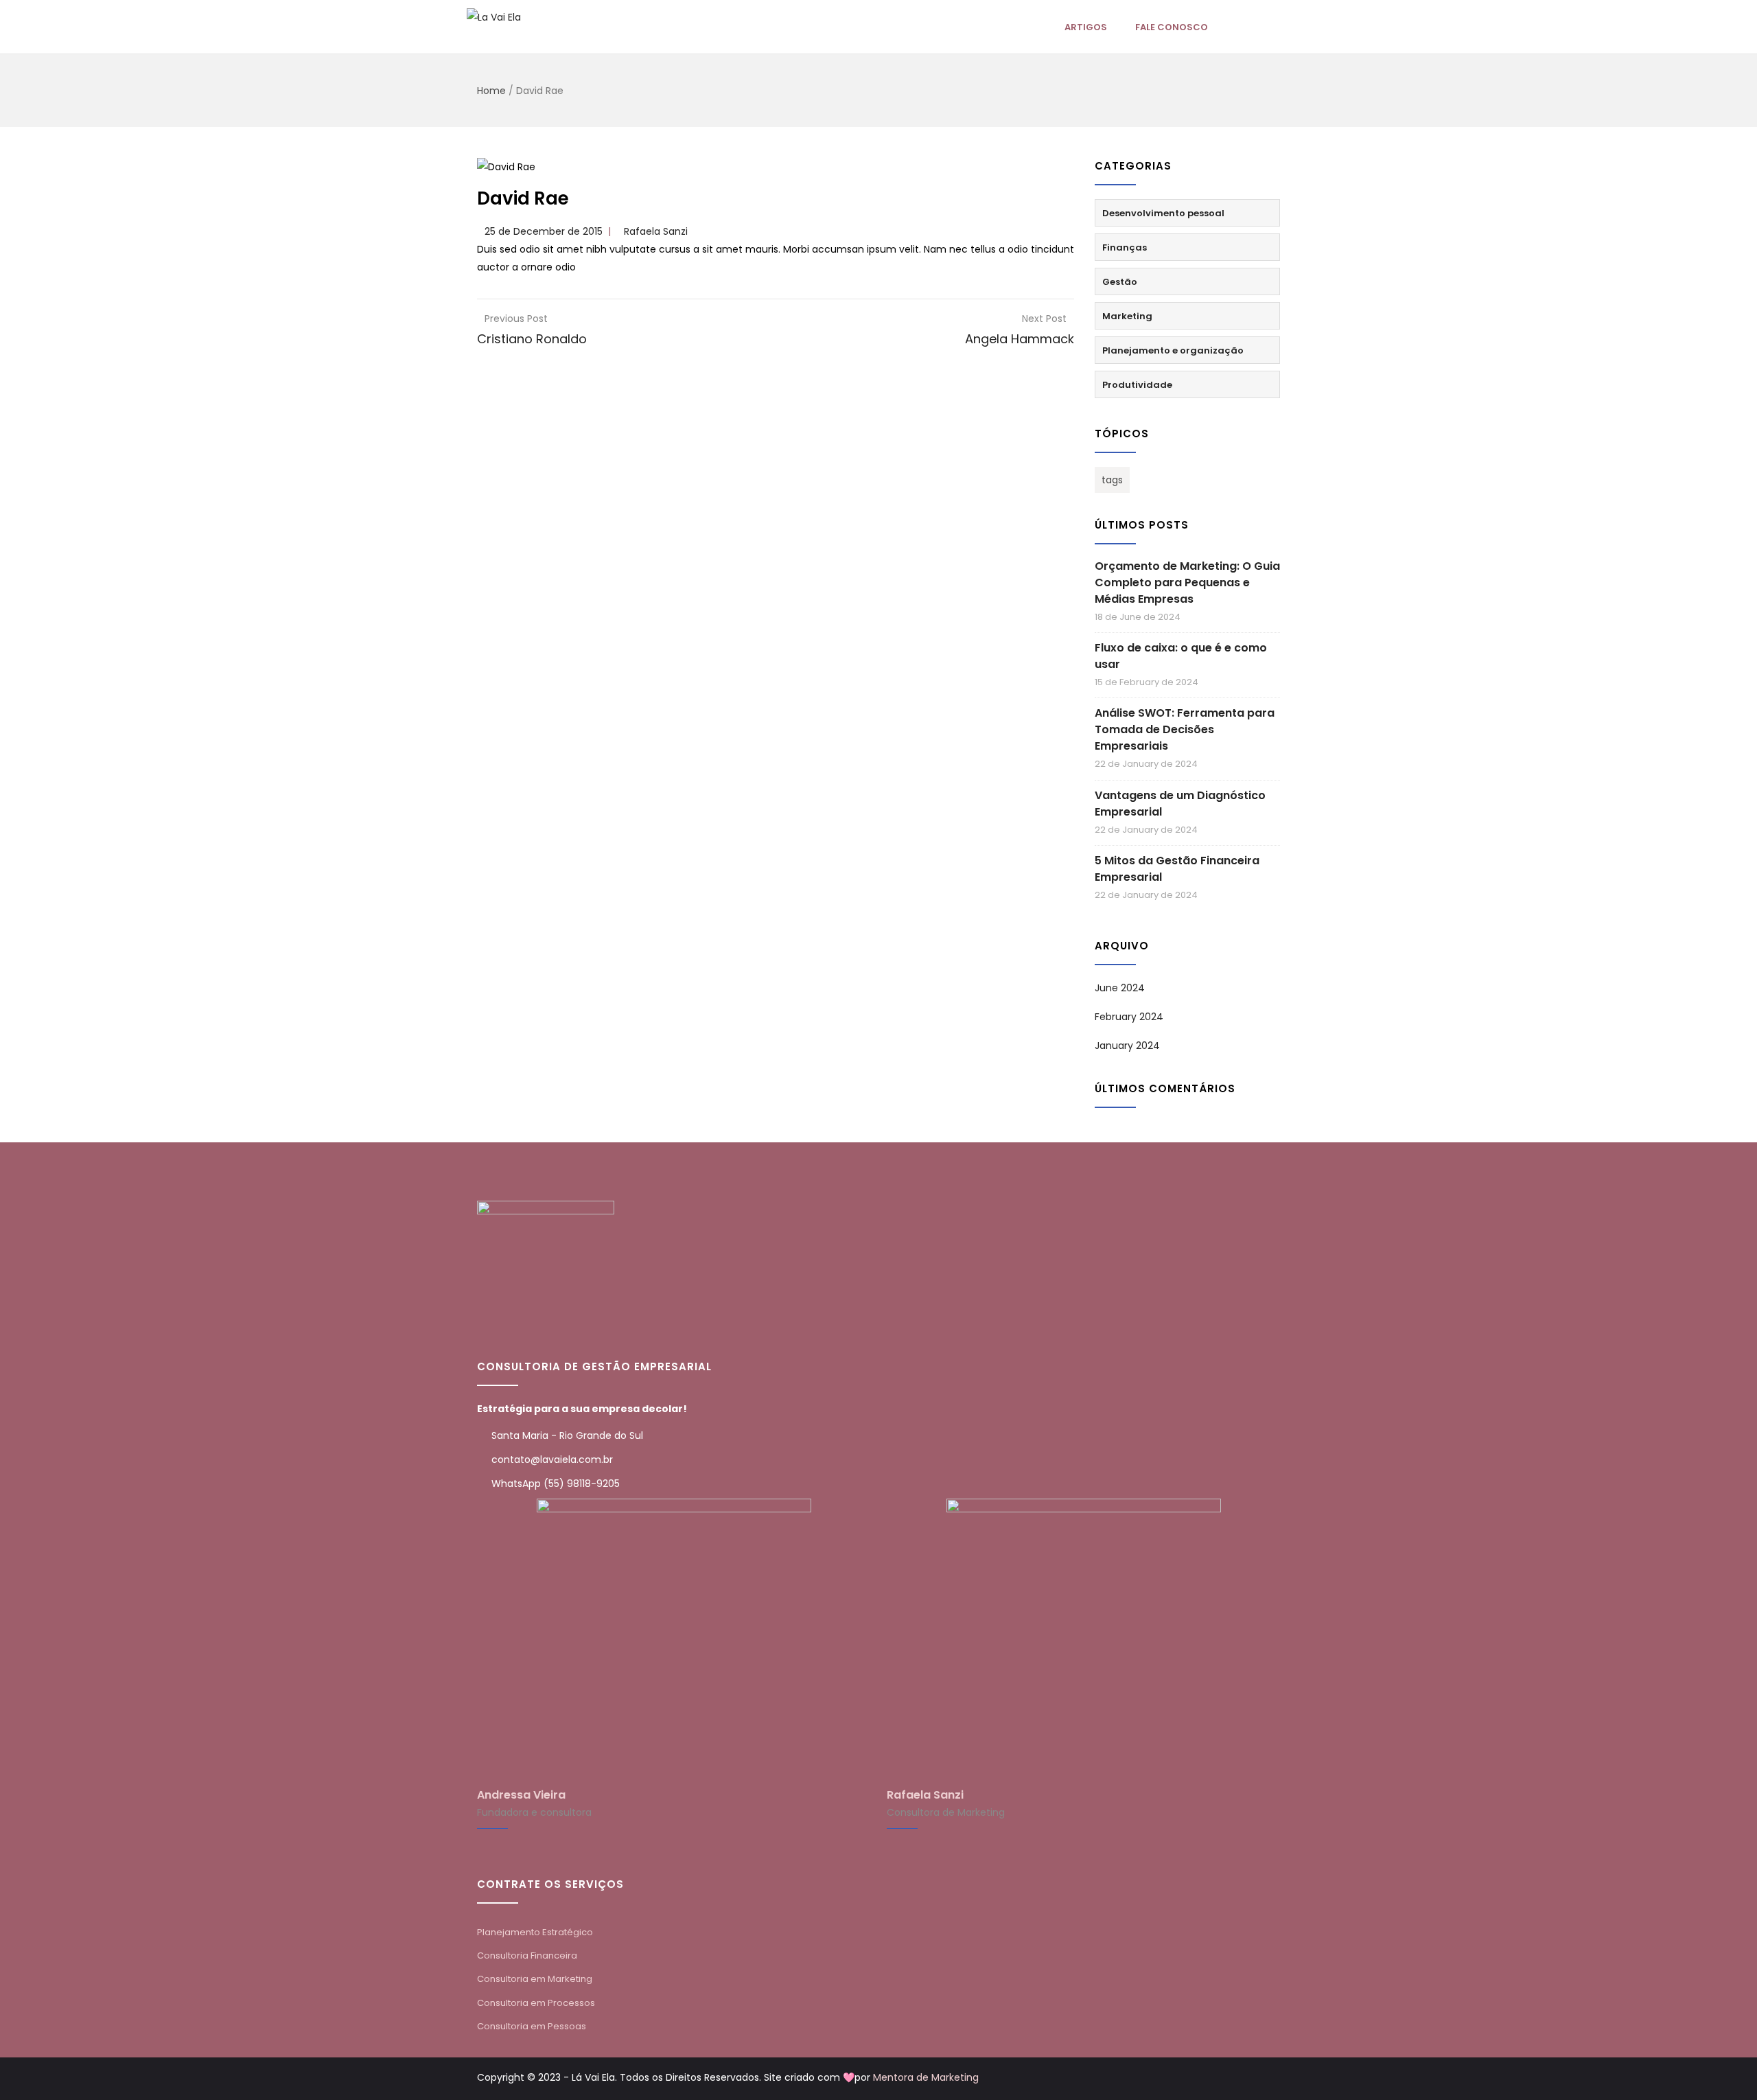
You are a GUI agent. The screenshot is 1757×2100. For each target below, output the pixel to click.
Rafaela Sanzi (656, 231)
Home (491, 91)
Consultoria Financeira (527, 1955)
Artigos (1086, 27)
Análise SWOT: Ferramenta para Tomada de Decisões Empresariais (1185, 729)
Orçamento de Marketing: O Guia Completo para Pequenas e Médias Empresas (1187, 582)
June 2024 (1120, 988)
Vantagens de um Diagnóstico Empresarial (1180, 804)
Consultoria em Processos (536, 2003)
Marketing (1127, 316)
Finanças (1125, 247)
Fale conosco (1172, 27)
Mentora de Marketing (926, 2077)
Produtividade (1137, 385)
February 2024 (1129, 1017)
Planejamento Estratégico (535, 1932)
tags (1112, 480)
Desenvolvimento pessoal (1163, 213)
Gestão (1120, 282)
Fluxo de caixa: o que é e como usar (1181, 656)
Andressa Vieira (521, 1795)
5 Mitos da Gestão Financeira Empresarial (1177, 869)
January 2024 (1127, 1046)
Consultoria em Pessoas (532, 2026)
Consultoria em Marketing (535, 1979)
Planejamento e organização (1173, 350)
